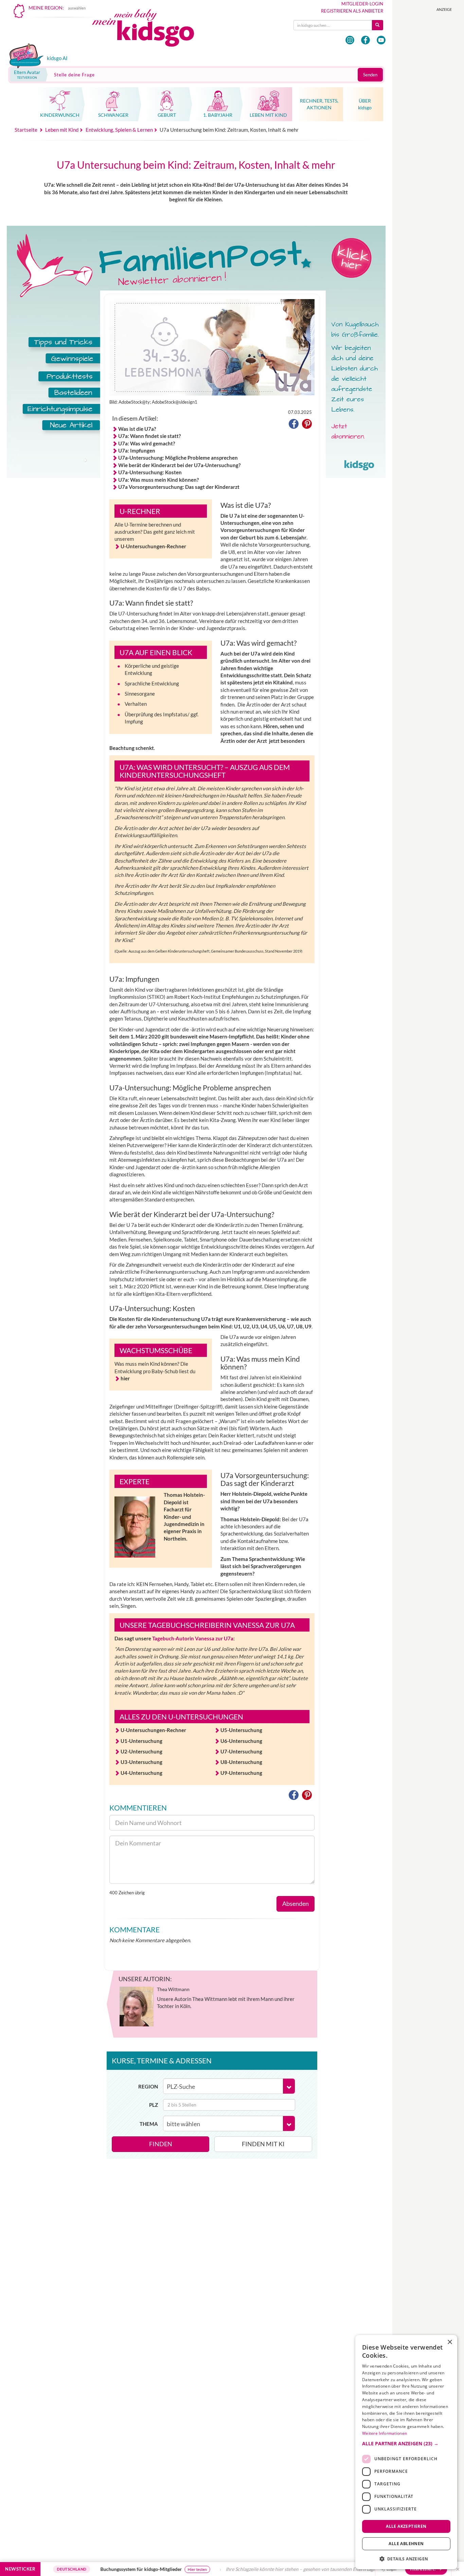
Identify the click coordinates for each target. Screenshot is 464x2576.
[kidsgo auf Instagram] (350, 40)
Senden (370, 75)
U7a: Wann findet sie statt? (149, 436)
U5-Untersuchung (241, 1730)
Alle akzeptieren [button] (406, 2526)
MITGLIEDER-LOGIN (362, 4)
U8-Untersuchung (241, 1762)
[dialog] (406, 2452)
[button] (294, 425)
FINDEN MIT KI (263, 2144)
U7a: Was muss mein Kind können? (158, 480)
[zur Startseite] (149, 30)
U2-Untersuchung (141, 1751)
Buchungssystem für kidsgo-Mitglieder (96, 2569)
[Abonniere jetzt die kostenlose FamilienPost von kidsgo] (54, 355)
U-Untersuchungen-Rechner (153, 546)
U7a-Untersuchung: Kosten (150, 472)
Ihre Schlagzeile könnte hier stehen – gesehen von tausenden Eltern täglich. (258, 2569)
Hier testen (152, 2569)
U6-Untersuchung (241, 1741)
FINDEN (161, 2144)
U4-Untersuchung (141, 1773)
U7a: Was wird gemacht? (147, 443)
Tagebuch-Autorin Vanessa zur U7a (193, 1638)
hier (125, 1378)
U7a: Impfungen (137, 450)
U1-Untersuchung (141, 1741)
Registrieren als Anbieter (352, 11)
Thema (149, 2124)
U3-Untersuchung (141, 1762)
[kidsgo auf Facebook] (365, 40)
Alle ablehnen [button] (406, 2544)
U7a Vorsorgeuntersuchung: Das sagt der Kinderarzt (179, 487)
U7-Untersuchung (241, 1751)
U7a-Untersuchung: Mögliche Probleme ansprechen (178, 458)
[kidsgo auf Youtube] (381, 40)
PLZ (154, 2105)
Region (148, 2086)
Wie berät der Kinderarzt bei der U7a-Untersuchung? (179, 465)
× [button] (450, 2342)
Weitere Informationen (385, 2433)
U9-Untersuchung (241, 1773)
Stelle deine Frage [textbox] (74, 75)
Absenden (296, 1903)
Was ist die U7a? (137, 429)
